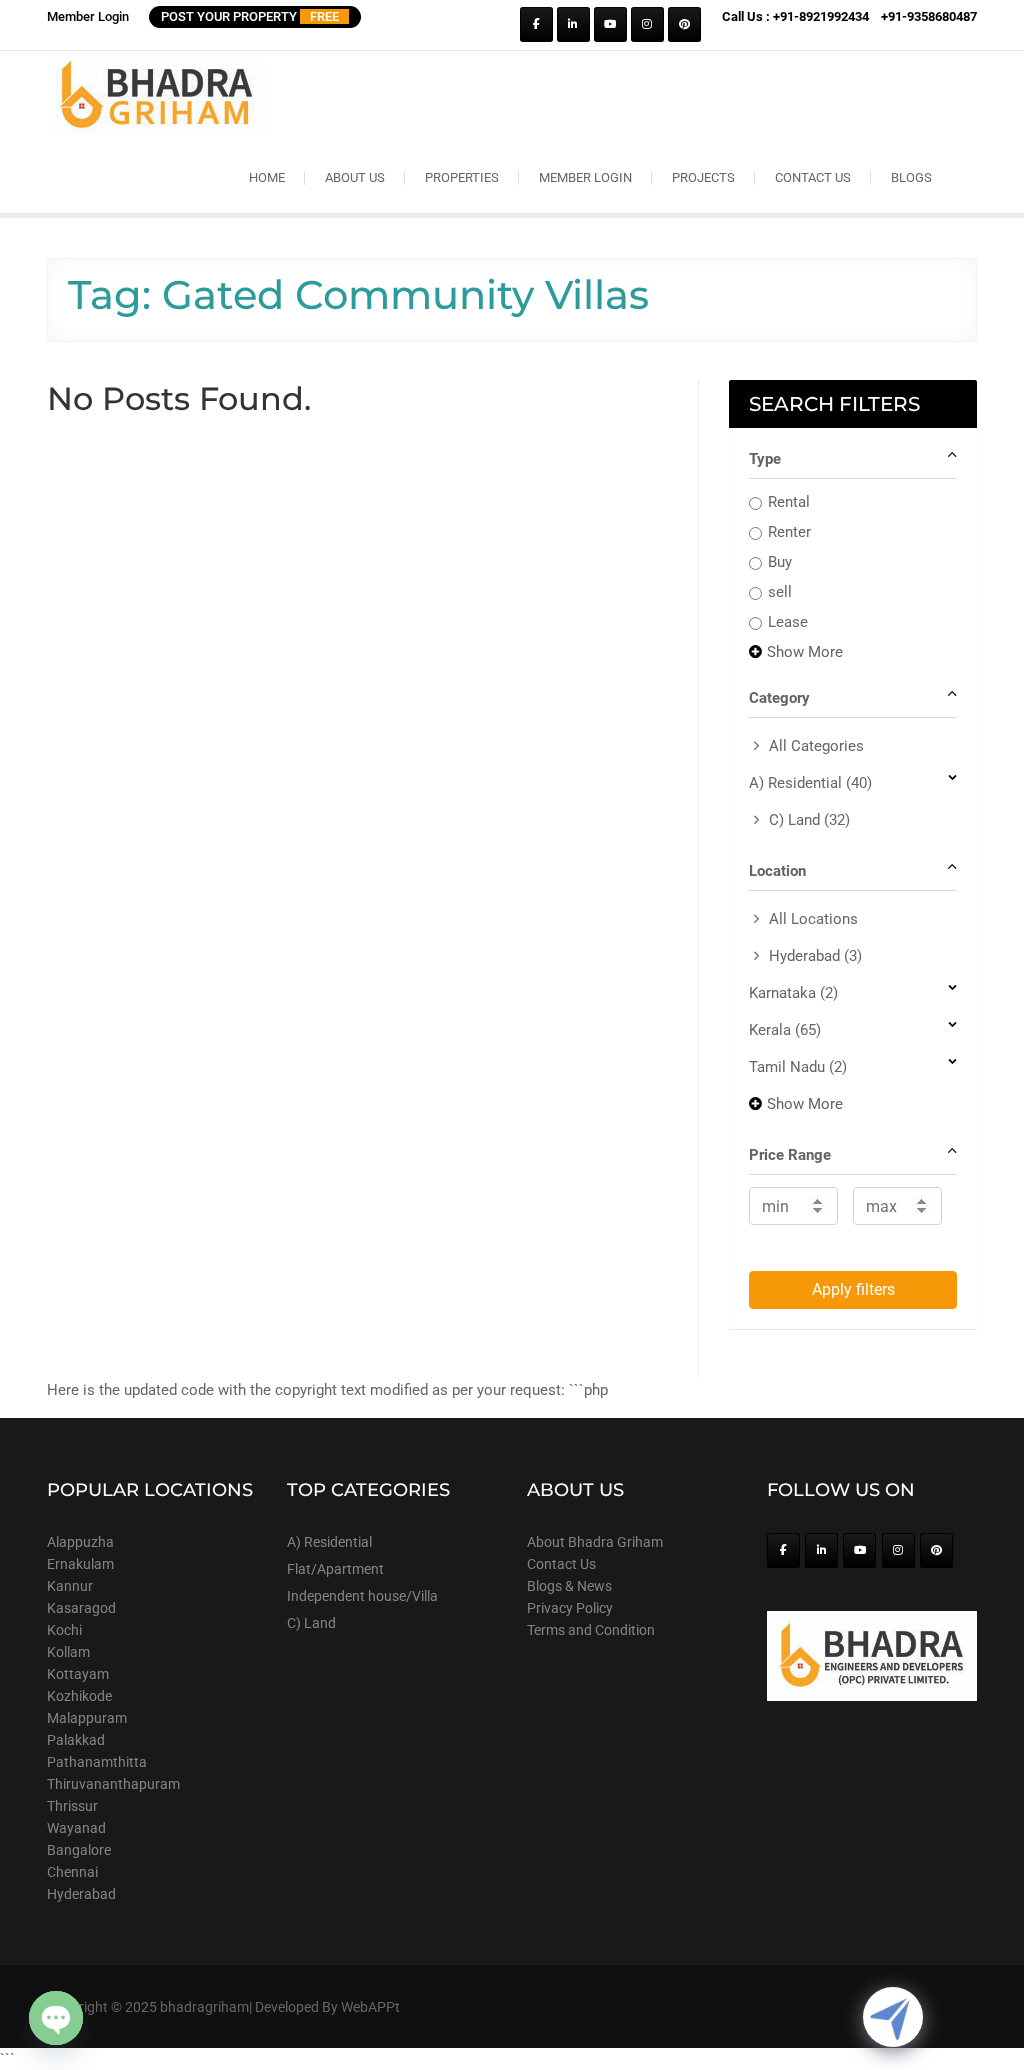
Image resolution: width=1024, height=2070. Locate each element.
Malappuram (87, 1718)
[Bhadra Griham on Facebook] (536, 24)
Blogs (911, 177)
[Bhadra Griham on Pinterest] (684, 24)
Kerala (785, 1030)
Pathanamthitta (97, 1762)
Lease (788, 622)
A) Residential (810, 783)
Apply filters (853, 1289)
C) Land (809, 820)
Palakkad (76, 1740)
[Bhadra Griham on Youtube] (610, 24)
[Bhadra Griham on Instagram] (647, 24)
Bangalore (79, 1850)
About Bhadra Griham (595, 1542)
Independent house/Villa (362, 1596)
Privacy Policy (570, 1608)
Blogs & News (569, 1586)
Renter (789, 532)
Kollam (68, 1652)
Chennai (72, 1872)
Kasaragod (81, 1608)
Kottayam (78, 1674)
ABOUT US (355, 177)
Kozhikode (79, 1696)
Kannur (70, 1586)
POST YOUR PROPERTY (250, 16)
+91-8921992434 (821, 16)
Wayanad (76, 1828)
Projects (703, 177)
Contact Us (813, 177)
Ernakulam (80, 1564)
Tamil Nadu (798, 1067)
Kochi (64, 1630)
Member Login (88, 16)
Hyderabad (815, 956)
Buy (780, 562)
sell (780, 592)
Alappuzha (80, 1542)
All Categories (816, 746)
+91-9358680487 (929, 16)
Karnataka (793, 993)
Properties (462, 177)
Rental (789, 502)
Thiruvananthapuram (113, 1784)
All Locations (813, 919)
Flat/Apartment (335, 1569)
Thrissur (72, 1806)
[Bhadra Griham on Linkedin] (573, 24)
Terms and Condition (591, 1630)
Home (267, 177)
